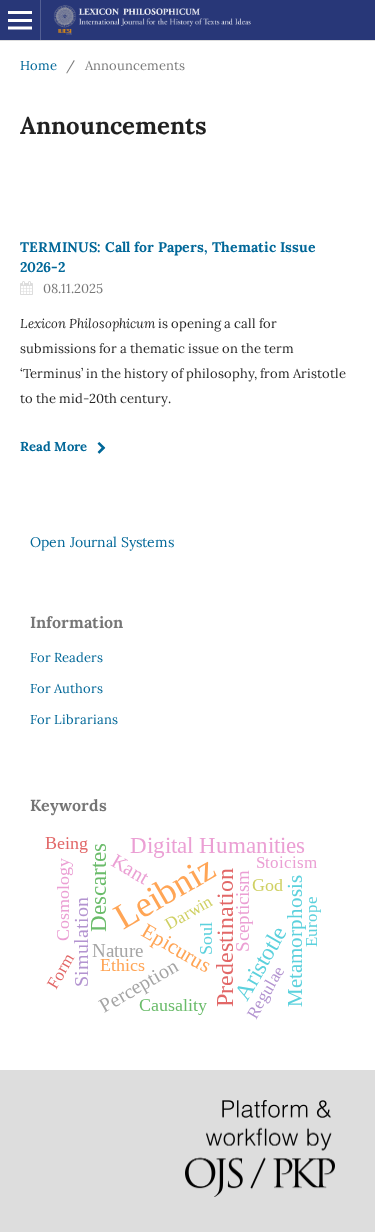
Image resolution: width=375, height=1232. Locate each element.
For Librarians (74, 719)
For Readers (66, 657)
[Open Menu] (20, 20)
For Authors (66, 688)
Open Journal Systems (102, 542)
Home (38, 65)
